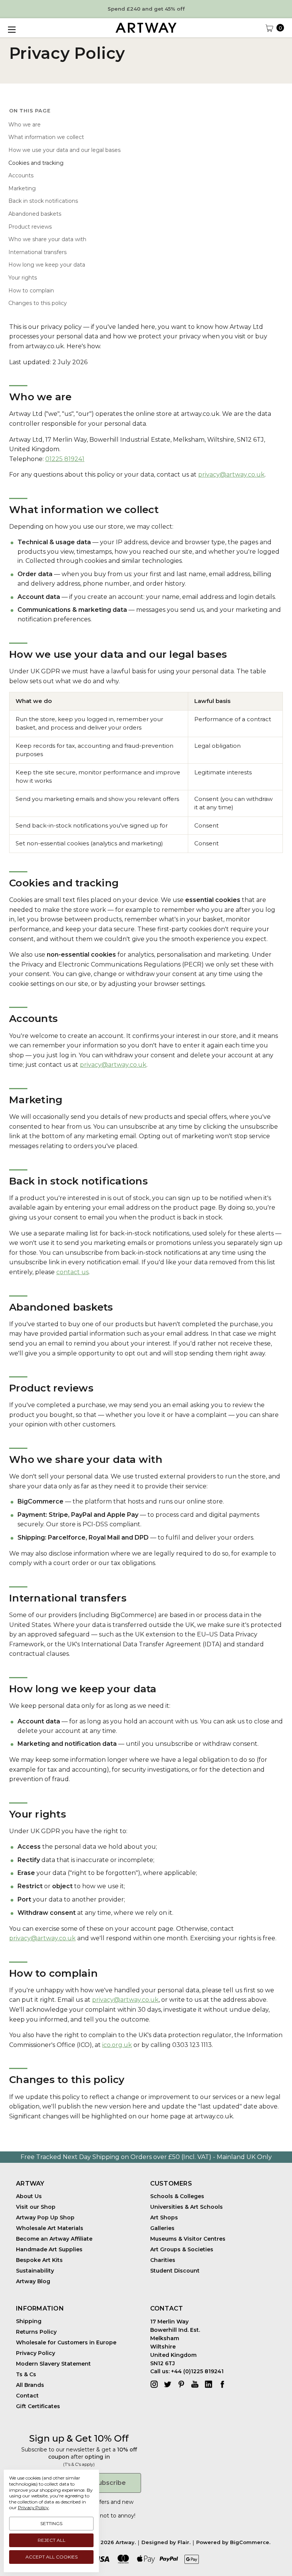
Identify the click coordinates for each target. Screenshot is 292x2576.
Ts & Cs (26, 2374)
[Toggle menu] (11, 30)
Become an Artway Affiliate (54, 2239)
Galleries (162, 2228)
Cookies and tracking (36, 163)
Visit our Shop (36, 2207)
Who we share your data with (47, 239)
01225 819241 (65, 459)
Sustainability (35, 2271)
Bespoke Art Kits (39, 2260)
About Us (29, 2196)
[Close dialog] (276, 2467)
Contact (27, 2396)
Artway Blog (33, 2281)
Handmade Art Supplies (49, 2249)
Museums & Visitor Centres (188, 2239)
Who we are (25, 125)
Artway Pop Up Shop (45, 2217)
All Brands (30, 2385)
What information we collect (46, 137)
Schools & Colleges (177, 2196)
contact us (72, 1272)
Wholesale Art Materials (50, 2228)
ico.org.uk (117, 2045)
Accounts (21, 175)
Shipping (29, 2321)
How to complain (31, 291)
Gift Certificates (38, 2406)
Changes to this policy (38, 303)
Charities (163, 2260)
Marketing (22, 188)
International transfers (37, 252)
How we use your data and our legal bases (64, 150)
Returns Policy (36, 2332)
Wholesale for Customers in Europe (66, 2342)
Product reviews (30, 227)
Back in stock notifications (43, 201)
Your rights (23, 278)
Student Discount (175, 2271)
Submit (76, 2541)
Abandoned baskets (35, 214)
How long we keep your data (47, 265)
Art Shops (164, 2217)
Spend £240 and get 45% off (146, 9)
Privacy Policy (36, 2353)
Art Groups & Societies (182, 2249)
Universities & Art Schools (186, 2207)
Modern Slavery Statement (53, 2364)
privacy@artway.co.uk (231, 475)
